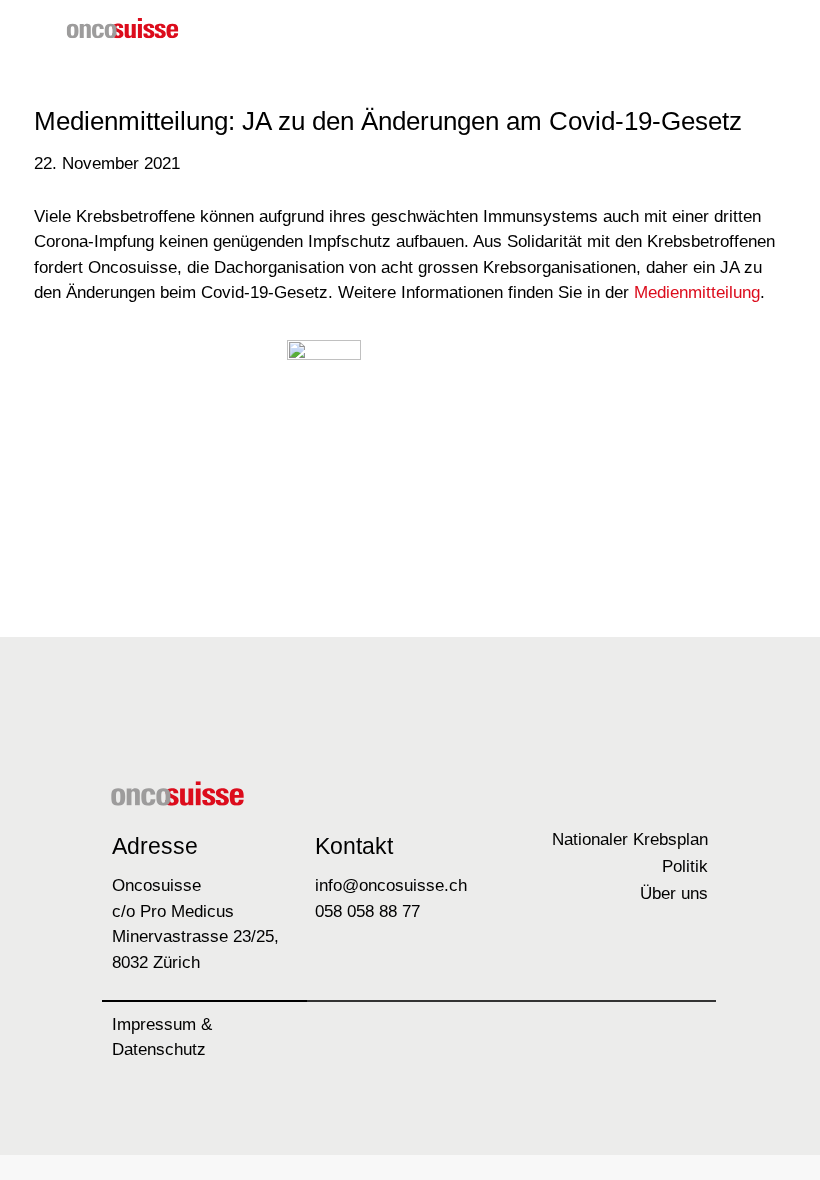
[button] (728, 31)
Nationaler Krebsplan (630, 839)
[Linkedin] (686, 1032)
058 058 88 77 (367, 911)
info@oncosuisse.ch (391, 885)
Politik (685, 866)
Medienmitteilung (697, 292)
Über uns (674, 893)
